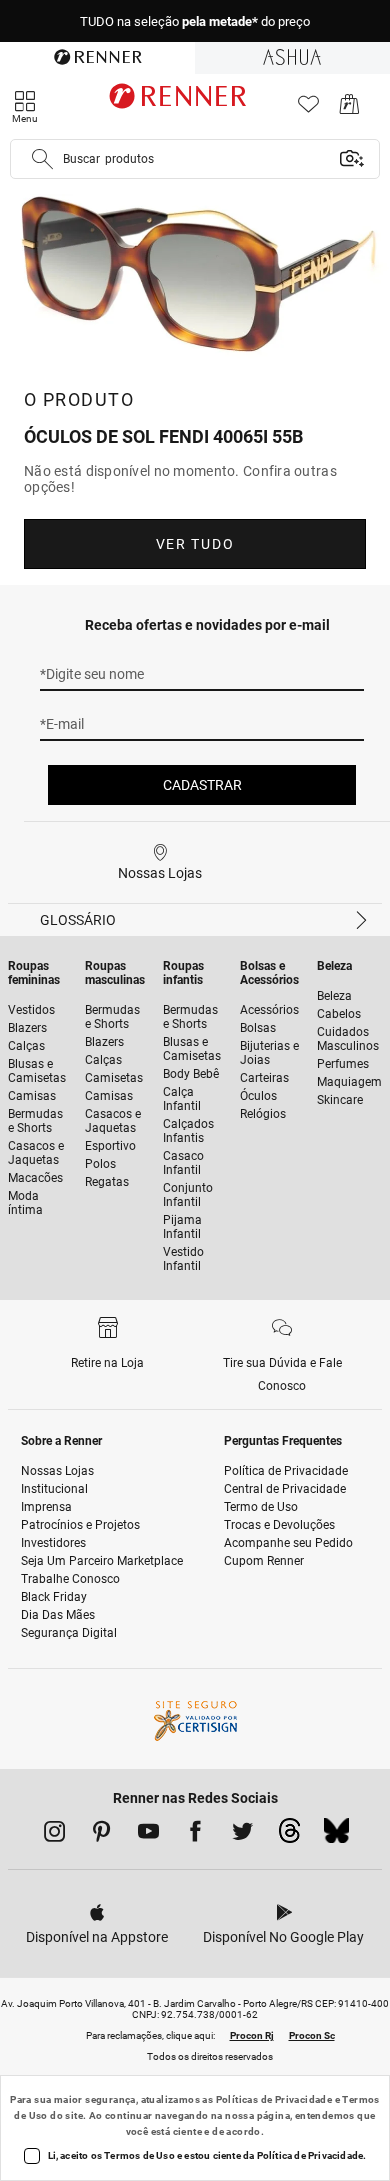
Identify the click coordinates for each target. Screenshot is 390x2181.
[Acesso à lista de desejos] (308, 109)
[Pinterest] (101, 1835)
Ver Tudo (195, 544)
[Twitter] (242, 1835)
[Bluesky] (336, 1836)
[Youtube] (148, 1835)
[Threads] (289, 1836)
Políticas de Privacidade (274, 2099)
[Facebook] (195, 1835)
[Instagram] (54, 1835)
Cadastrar (202, 785)
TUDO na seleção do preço (195, 21)
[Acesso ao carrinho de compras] (349, 109)
